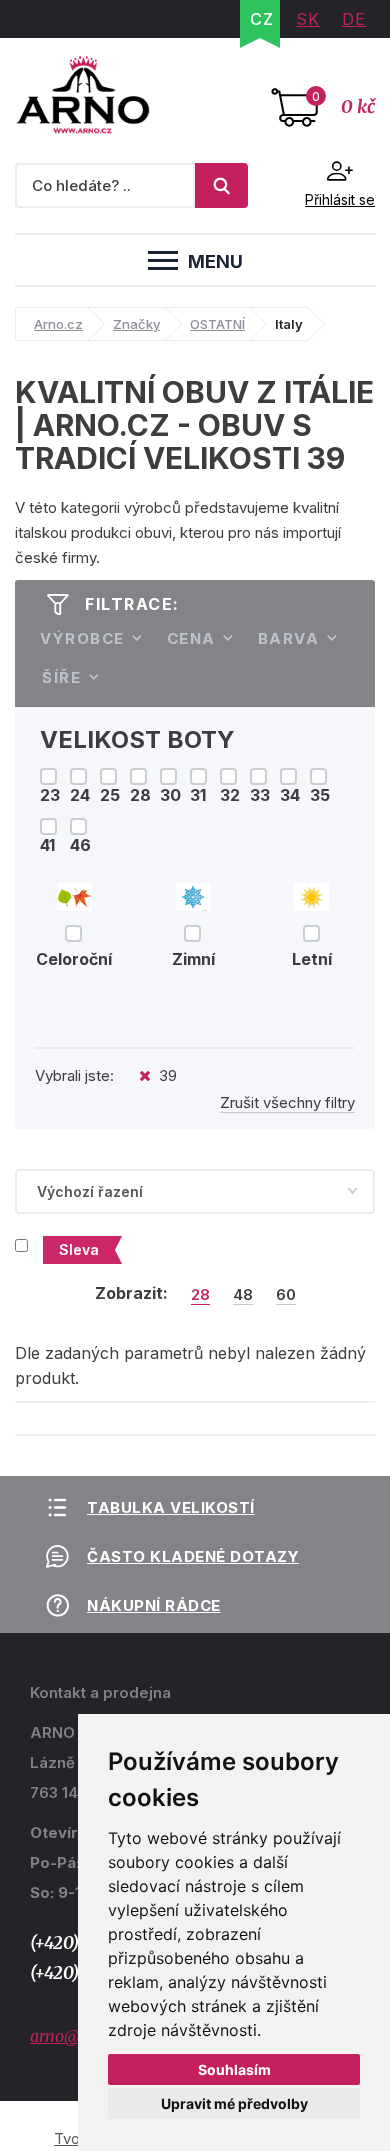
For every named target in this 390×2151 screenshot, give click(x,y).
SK (308, 19)
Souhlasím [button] (234, 2069)
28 (200, 1295)
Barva (289, 638)
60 (286, 1295)
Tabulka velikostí (171, 1507)
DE (354, 19)
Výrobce (82, 638)
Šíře (61, 677)
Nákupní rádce (154, 1605)
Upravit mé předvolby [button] (234, 2103)
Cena (191, 638)
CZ (262, 19)
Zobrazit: (131, 1293)
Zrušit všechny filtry (287, 1102)
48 (243, 1295)
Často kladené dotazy (193, 1556)
